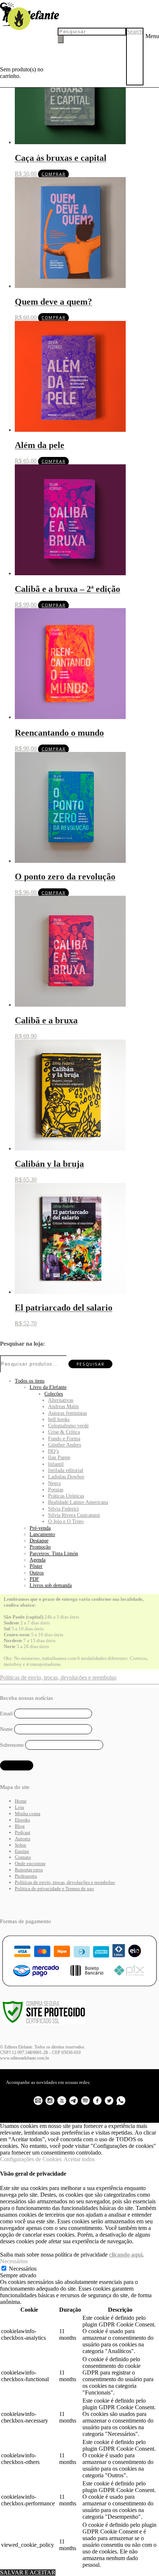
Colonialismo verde (68, 1426)
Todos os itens (30, 1381)
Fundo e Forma (64, 1438)
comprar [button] (53, 174)
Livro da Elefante (48, 1387)
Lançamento (42, 1534)
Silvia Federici (63, 1509)
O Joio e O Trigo (66, 1521)
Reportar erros (29, 1870)
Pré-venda (40, 1528)
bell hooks (59, 1419)
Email (6, 1713)
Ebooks (22, 1820)
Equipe (22, 1851)
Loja (19, 1807)
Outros (37, 1573)
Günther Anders (65, 1445)
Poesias (56, 1489)
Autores (23, 1839)
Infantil (56, 1464)
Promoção (40, 1547)
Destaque (39, 1540)
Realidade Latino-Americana (78, 1502)
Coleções (54, 1394)
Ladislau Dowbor (66, 1477)
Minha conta (28, 1814)
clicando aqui (126, 2255)
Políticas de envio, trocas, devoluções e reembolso (58, 1677)
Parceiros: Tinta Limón (54, 1553)
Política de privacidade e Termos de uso (54, 1889)
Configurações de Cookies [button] (31, 2159)
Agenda (38, 1560)
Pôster (36, 1566)
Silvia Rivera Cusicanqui (74, 1515)
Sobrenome (12, 1745)
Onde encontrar (30, 1863)
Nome (6, 1729)
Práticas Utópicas (66, 1496)
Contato (23, 1857)
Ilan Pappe (59, 1457)
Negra (54, 1483)
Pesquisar (90, 1364)
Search (135, 32)
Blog (20, 1826)
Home (21, 1801)
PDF (34, 1579)
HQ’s (53, 1451)
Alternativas (61, 1400)
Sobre (21, 1845)
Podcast (23, 1832)
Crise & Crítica (64, 1432)
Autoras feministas (67, 1413)
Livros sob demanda (51, 1585)
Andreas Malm (63, 1406)
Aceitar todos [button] (79, 2159)
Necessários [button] (14, 2261)
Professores (26, 1876)
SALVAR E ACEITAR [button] (28, 2572)
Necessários (23, 2269)
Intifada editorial (66, 1470)
